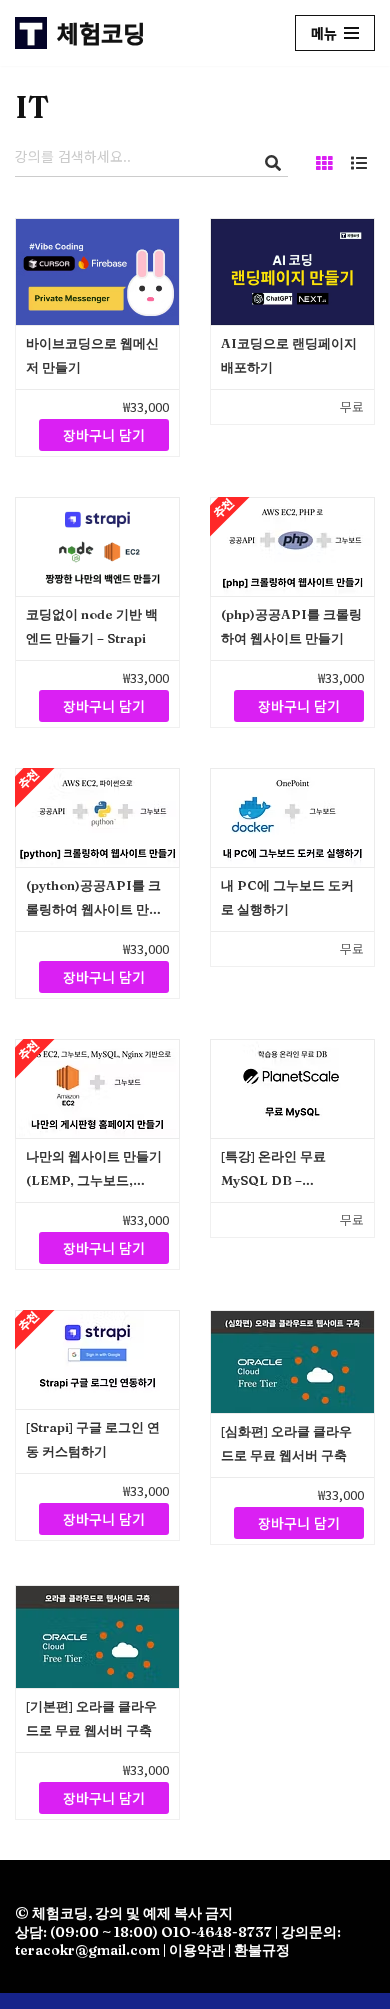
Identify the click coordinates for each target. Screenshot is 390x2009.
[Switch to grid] (324, 162)
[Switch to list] (359, 162)
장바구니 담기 (104, 435)
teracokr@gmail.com (87, 1950)
